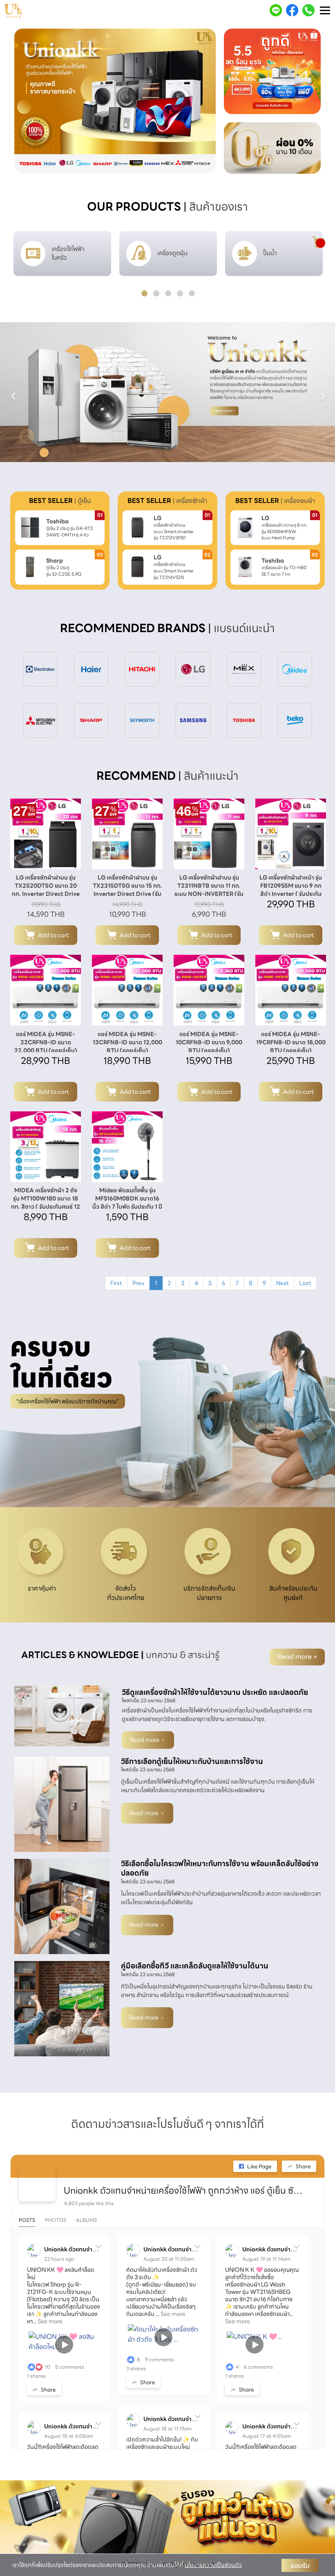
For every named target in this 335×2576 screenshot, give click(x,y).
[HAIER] (91, 669)
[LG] (193, 669)
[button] (29, 101)
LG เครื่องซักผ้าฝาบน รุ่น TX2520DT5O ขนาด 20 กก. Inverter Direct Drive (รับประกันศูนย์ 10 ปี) (46, 890)
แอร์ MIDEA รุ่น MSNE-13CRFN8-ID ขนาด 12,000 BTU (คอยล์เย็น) (127, 1042)
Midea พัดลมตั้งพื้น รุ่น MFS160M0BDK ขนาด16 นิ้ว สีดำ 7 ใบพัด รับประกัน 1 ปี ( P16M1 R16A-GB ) (127, 1203)
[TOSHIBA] (244, 720)
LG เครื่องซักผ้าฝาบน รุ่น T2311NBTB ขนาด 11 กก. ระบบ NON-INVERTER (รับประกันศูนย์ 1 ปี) (209, 890)
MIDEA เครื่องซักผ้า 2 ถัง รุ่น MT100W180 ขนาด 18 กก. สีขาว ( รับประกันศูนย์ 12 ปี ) (46, 1203)
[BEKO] (295, 720)
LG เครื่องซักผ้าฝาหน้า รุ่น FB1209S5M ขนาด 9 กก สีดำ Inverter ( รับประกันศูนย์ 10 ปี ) (291, 890)
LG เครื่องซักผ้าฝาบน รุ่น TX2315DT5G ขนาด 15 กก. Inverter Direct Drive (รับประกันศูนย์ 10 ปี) (127, 890)
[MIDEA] (295, 669)
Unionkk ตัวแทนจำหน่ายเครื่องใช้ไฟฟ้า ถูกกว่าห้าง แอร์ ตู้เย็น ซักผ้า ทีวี (184, 2191)
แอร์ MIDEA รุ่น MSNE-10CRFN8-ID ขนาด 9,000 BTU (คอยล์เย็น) (209, 1042)
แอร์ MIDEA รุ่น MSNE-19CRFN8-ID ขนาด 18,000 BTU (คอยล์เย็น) (291, 1042)
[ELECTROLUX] (40, 669)
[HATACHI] (142, 669)
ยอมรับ (300, 2565)
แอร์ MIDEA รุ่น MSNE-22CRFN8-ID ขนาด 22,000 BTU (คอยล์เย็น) (46, 1042)
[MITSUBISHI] (40, 720)
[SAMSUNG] (193, 720)
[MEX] (244, 669)
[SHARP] (91, 720)
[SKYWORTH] (142, 720)
